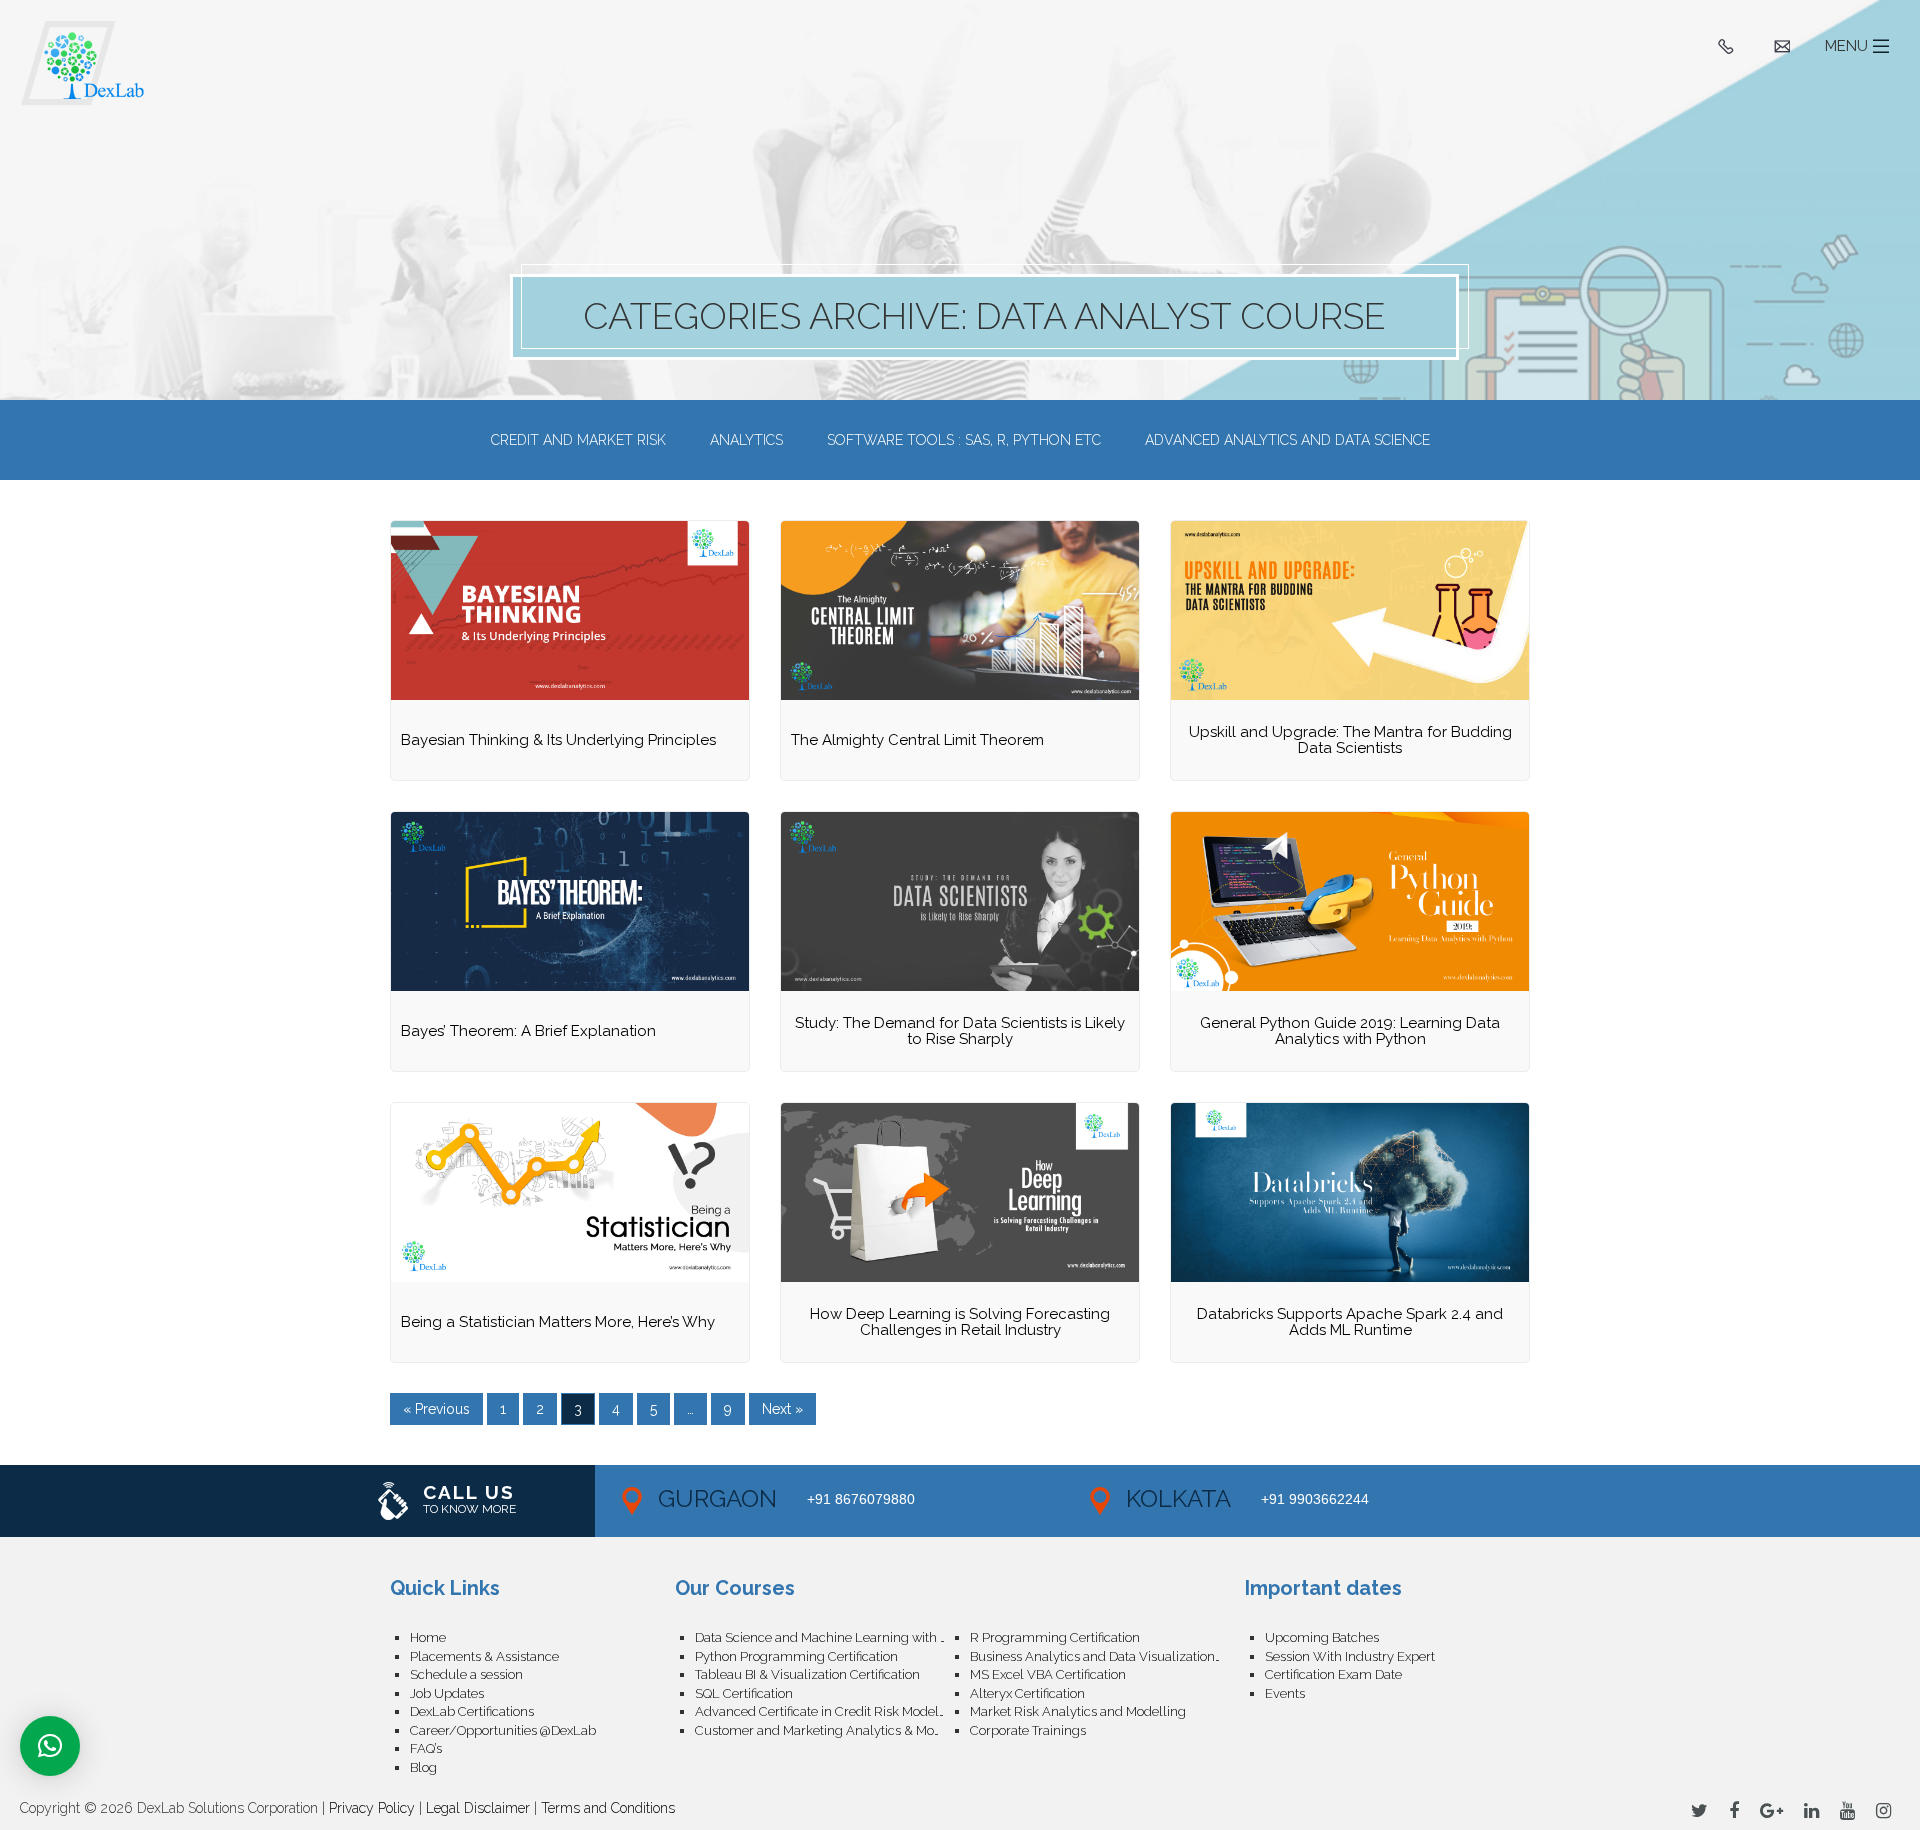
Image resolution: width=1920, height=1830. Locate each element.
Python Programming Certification (796, 1656)
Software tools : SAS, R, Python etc (964, 440)
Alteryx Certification (1027, 1693)
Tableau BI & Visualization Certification (807, 1674)
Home (428, 1637)
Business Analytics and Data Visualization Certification (1107, 1656)
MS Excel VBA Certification (1048, 1674)
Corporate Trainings (1028, 1730)
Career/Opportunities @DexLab (503, 1730)
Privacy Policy (372, 1808)
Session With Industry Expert (1350, 1656)
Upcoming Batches (1322, 1637)
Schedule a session (466, 1674)
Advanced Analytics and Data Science (1287, 440)
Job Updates (447, 1693)
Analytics (746, 440)
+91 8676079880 (861, 1499)
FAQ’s (426, 1748)
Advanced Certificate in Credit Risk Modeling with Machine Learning (832, 1711)
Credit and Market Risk (578, 440)
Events (1285, 1693)
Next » (782, 1409)
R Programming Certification (1055, 1637)
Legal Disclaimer (478, 1808)
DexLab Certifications (472, 1711)
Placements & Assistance (484, 1656)
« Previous (436, 1409)
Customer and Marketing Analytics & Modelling (832, 1730)
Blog (423, 1767)
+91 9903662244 (1315, 1499)
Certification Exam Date (1333, 1674)
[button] (50, 1746)
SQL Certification (744, 1693)
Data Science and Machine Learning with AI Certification (832, 1637)
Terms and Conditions (608, 1808)
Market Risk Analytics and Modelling (1078, 1711)
